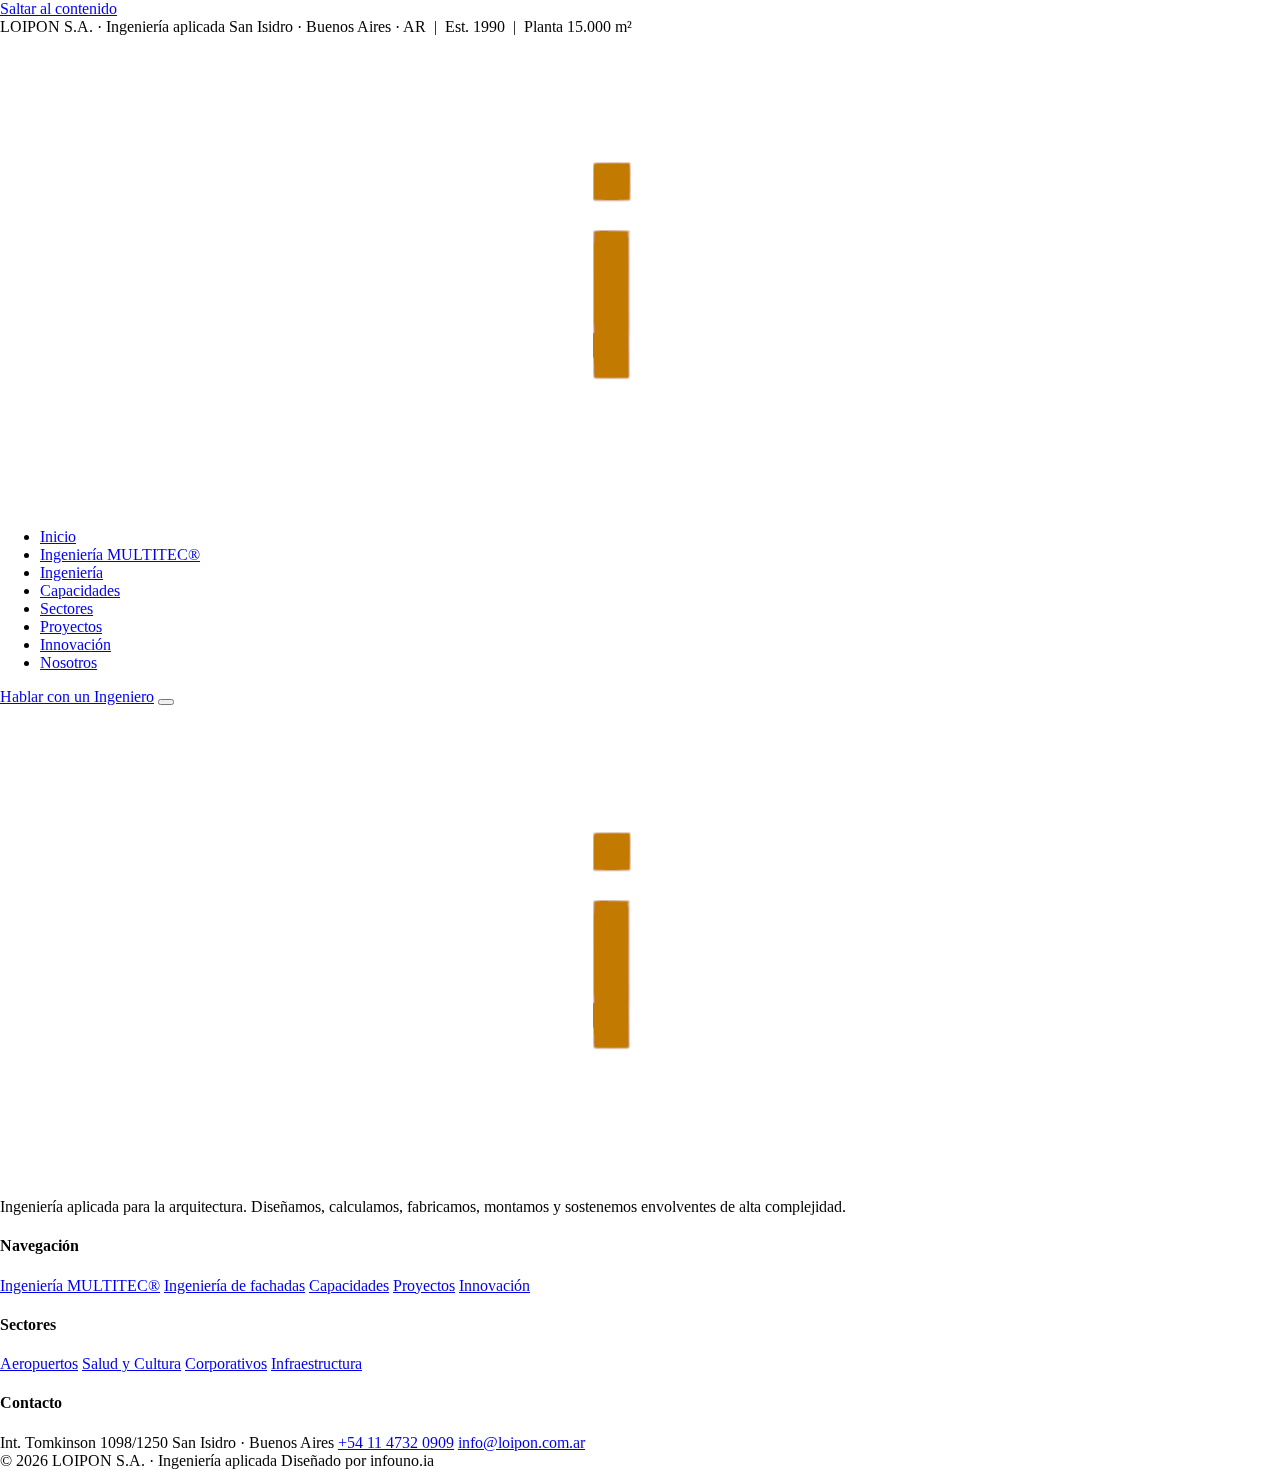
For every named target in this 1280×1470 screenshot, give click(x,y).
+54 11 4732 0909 (396, 1442)
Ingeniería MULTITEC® (120, 554)
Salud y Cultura (131, 1363)
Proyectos (71, 626)
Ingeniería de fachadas (234, 1285)
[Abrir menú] (166, 702)
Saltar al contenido (58, 8)
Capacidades (80, 590)
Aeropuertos (39, 1363)
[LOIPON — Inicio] (544, 502)
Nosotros (68, 662)
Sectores (66, 608)
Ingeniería (71, 572)
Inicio (58, 536)
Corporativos (226, 1363)
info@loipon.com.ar (521, 1442)
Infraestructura (316, 1363)
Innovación (75, 644)
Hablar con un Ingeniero (77, 696)
